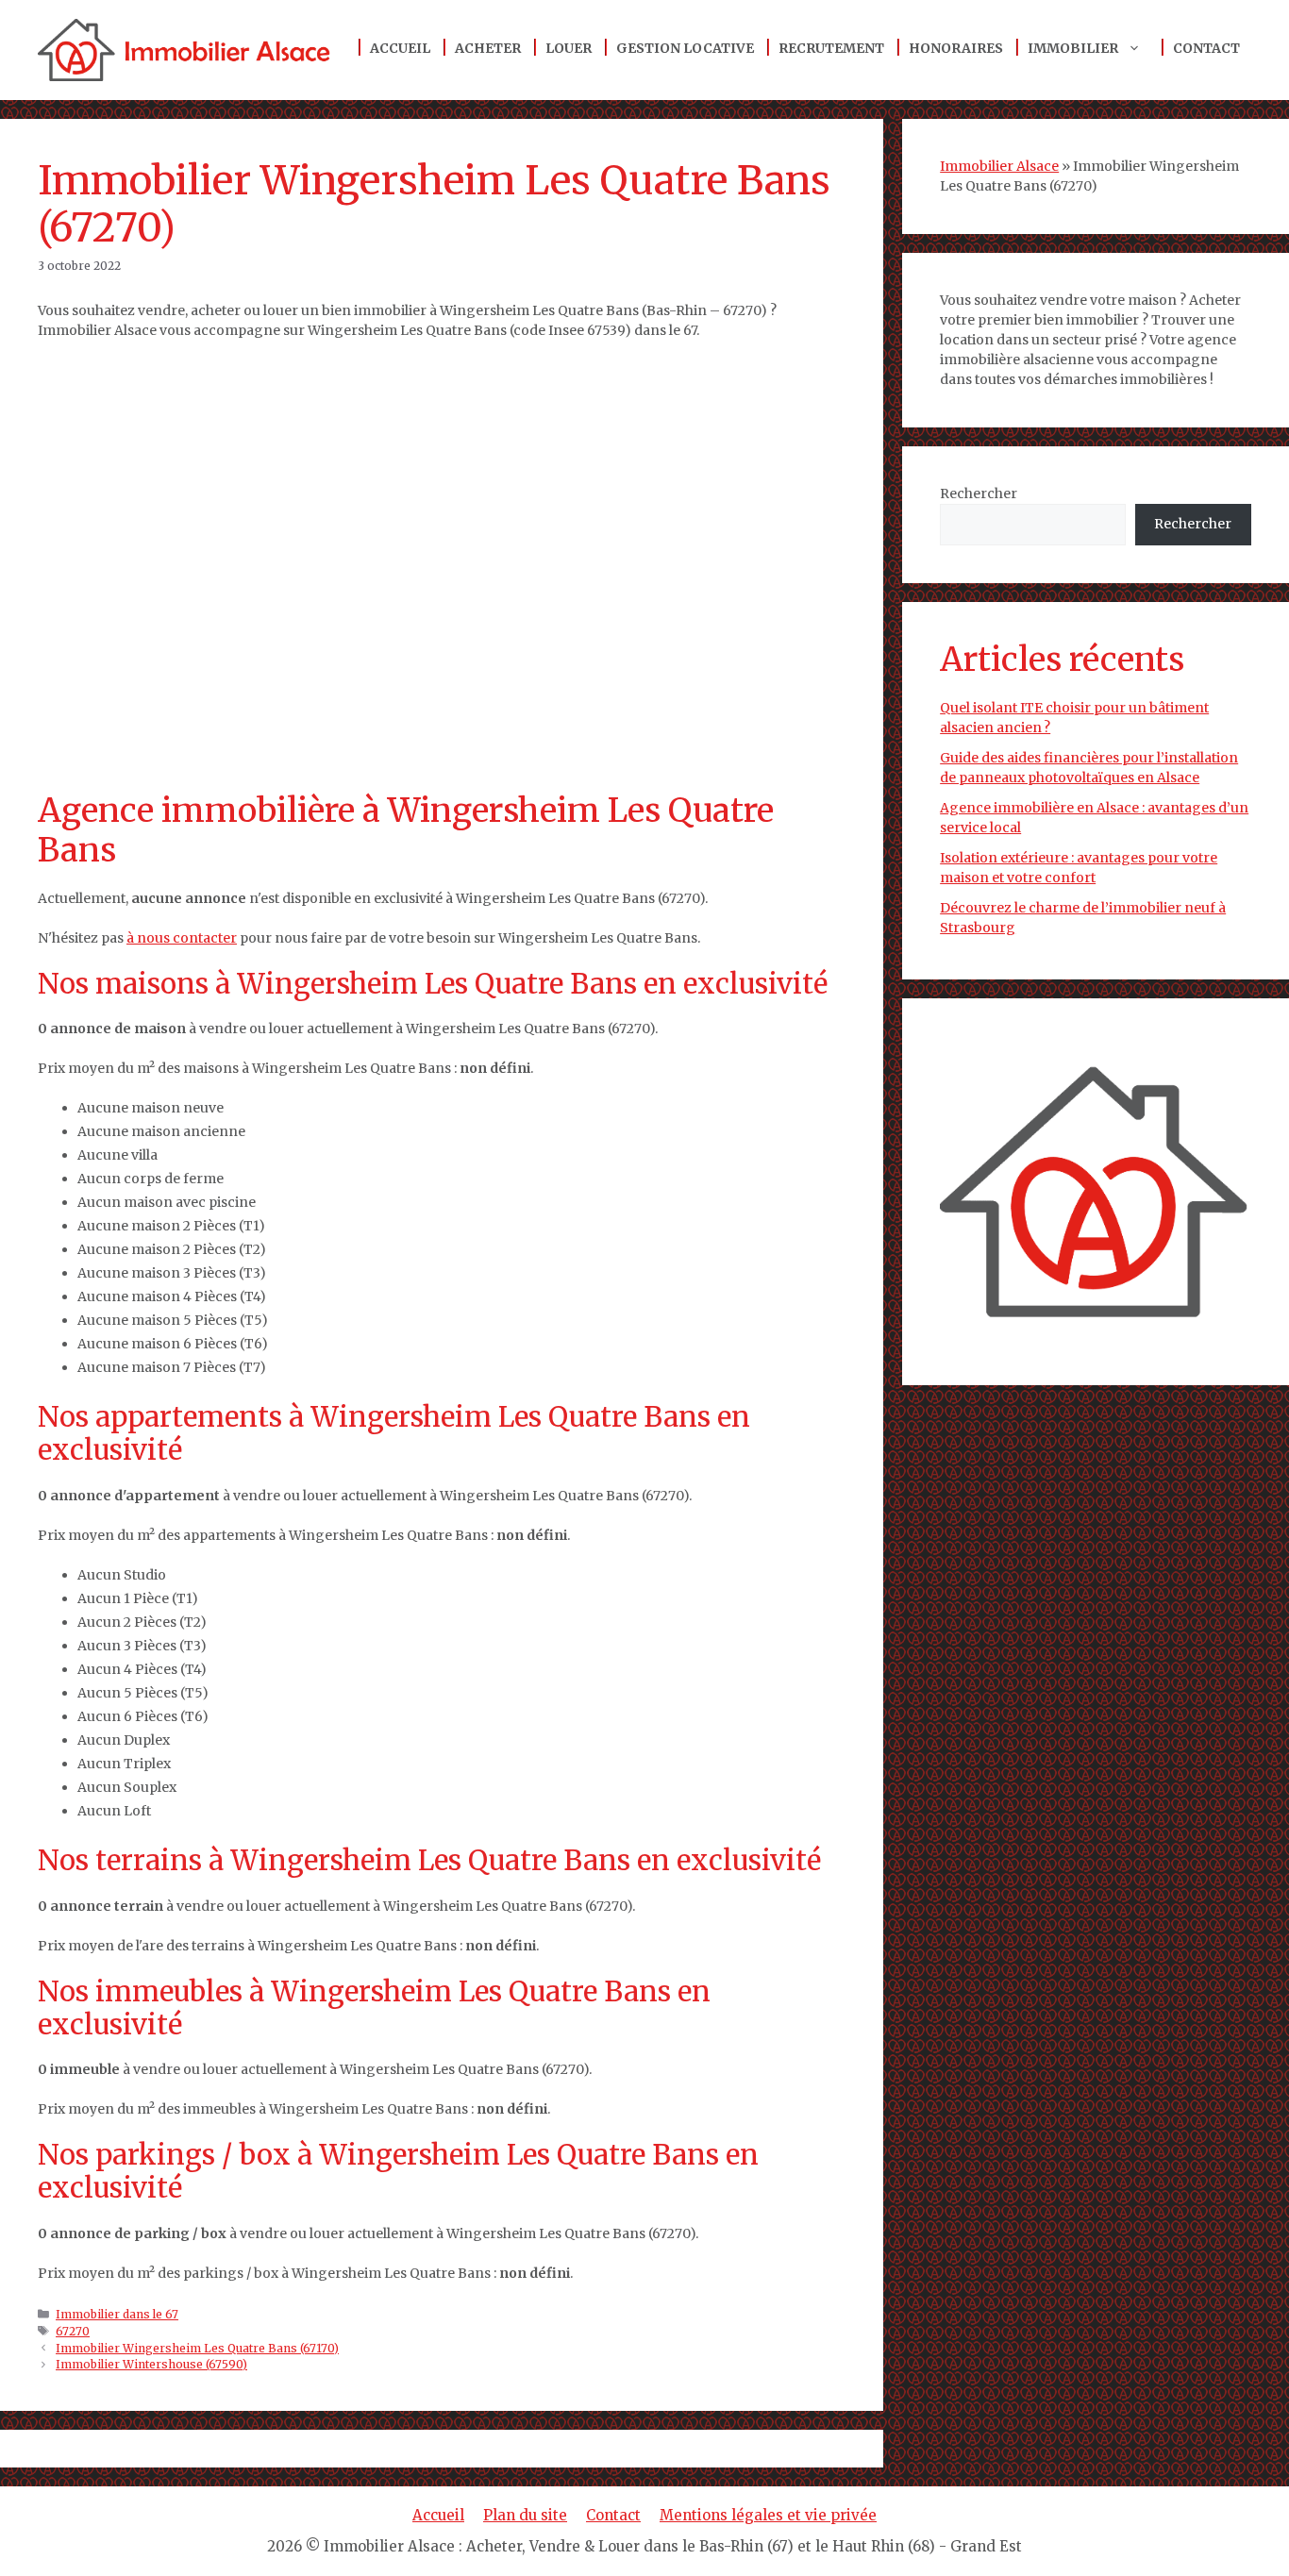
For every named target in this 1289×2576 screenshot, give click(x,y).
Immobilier (1073, 48)
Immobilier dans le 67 (117, 2314)
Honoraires (956, 48)
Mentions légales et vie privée (768, 2515)
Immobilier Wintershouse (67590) (151, 2364)
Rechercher (979, 493)
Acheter (488, 48)
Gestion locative (685, 48)
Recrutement (831, 48)
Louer (569, 48)
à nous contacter (182, 938)
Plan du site (525, 2515)
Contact (1206, 48)
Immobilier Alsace (999, 166)
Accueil (400, 48)
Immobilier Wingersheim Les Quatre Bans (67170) (197, 2348)
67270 (73, 2331)
